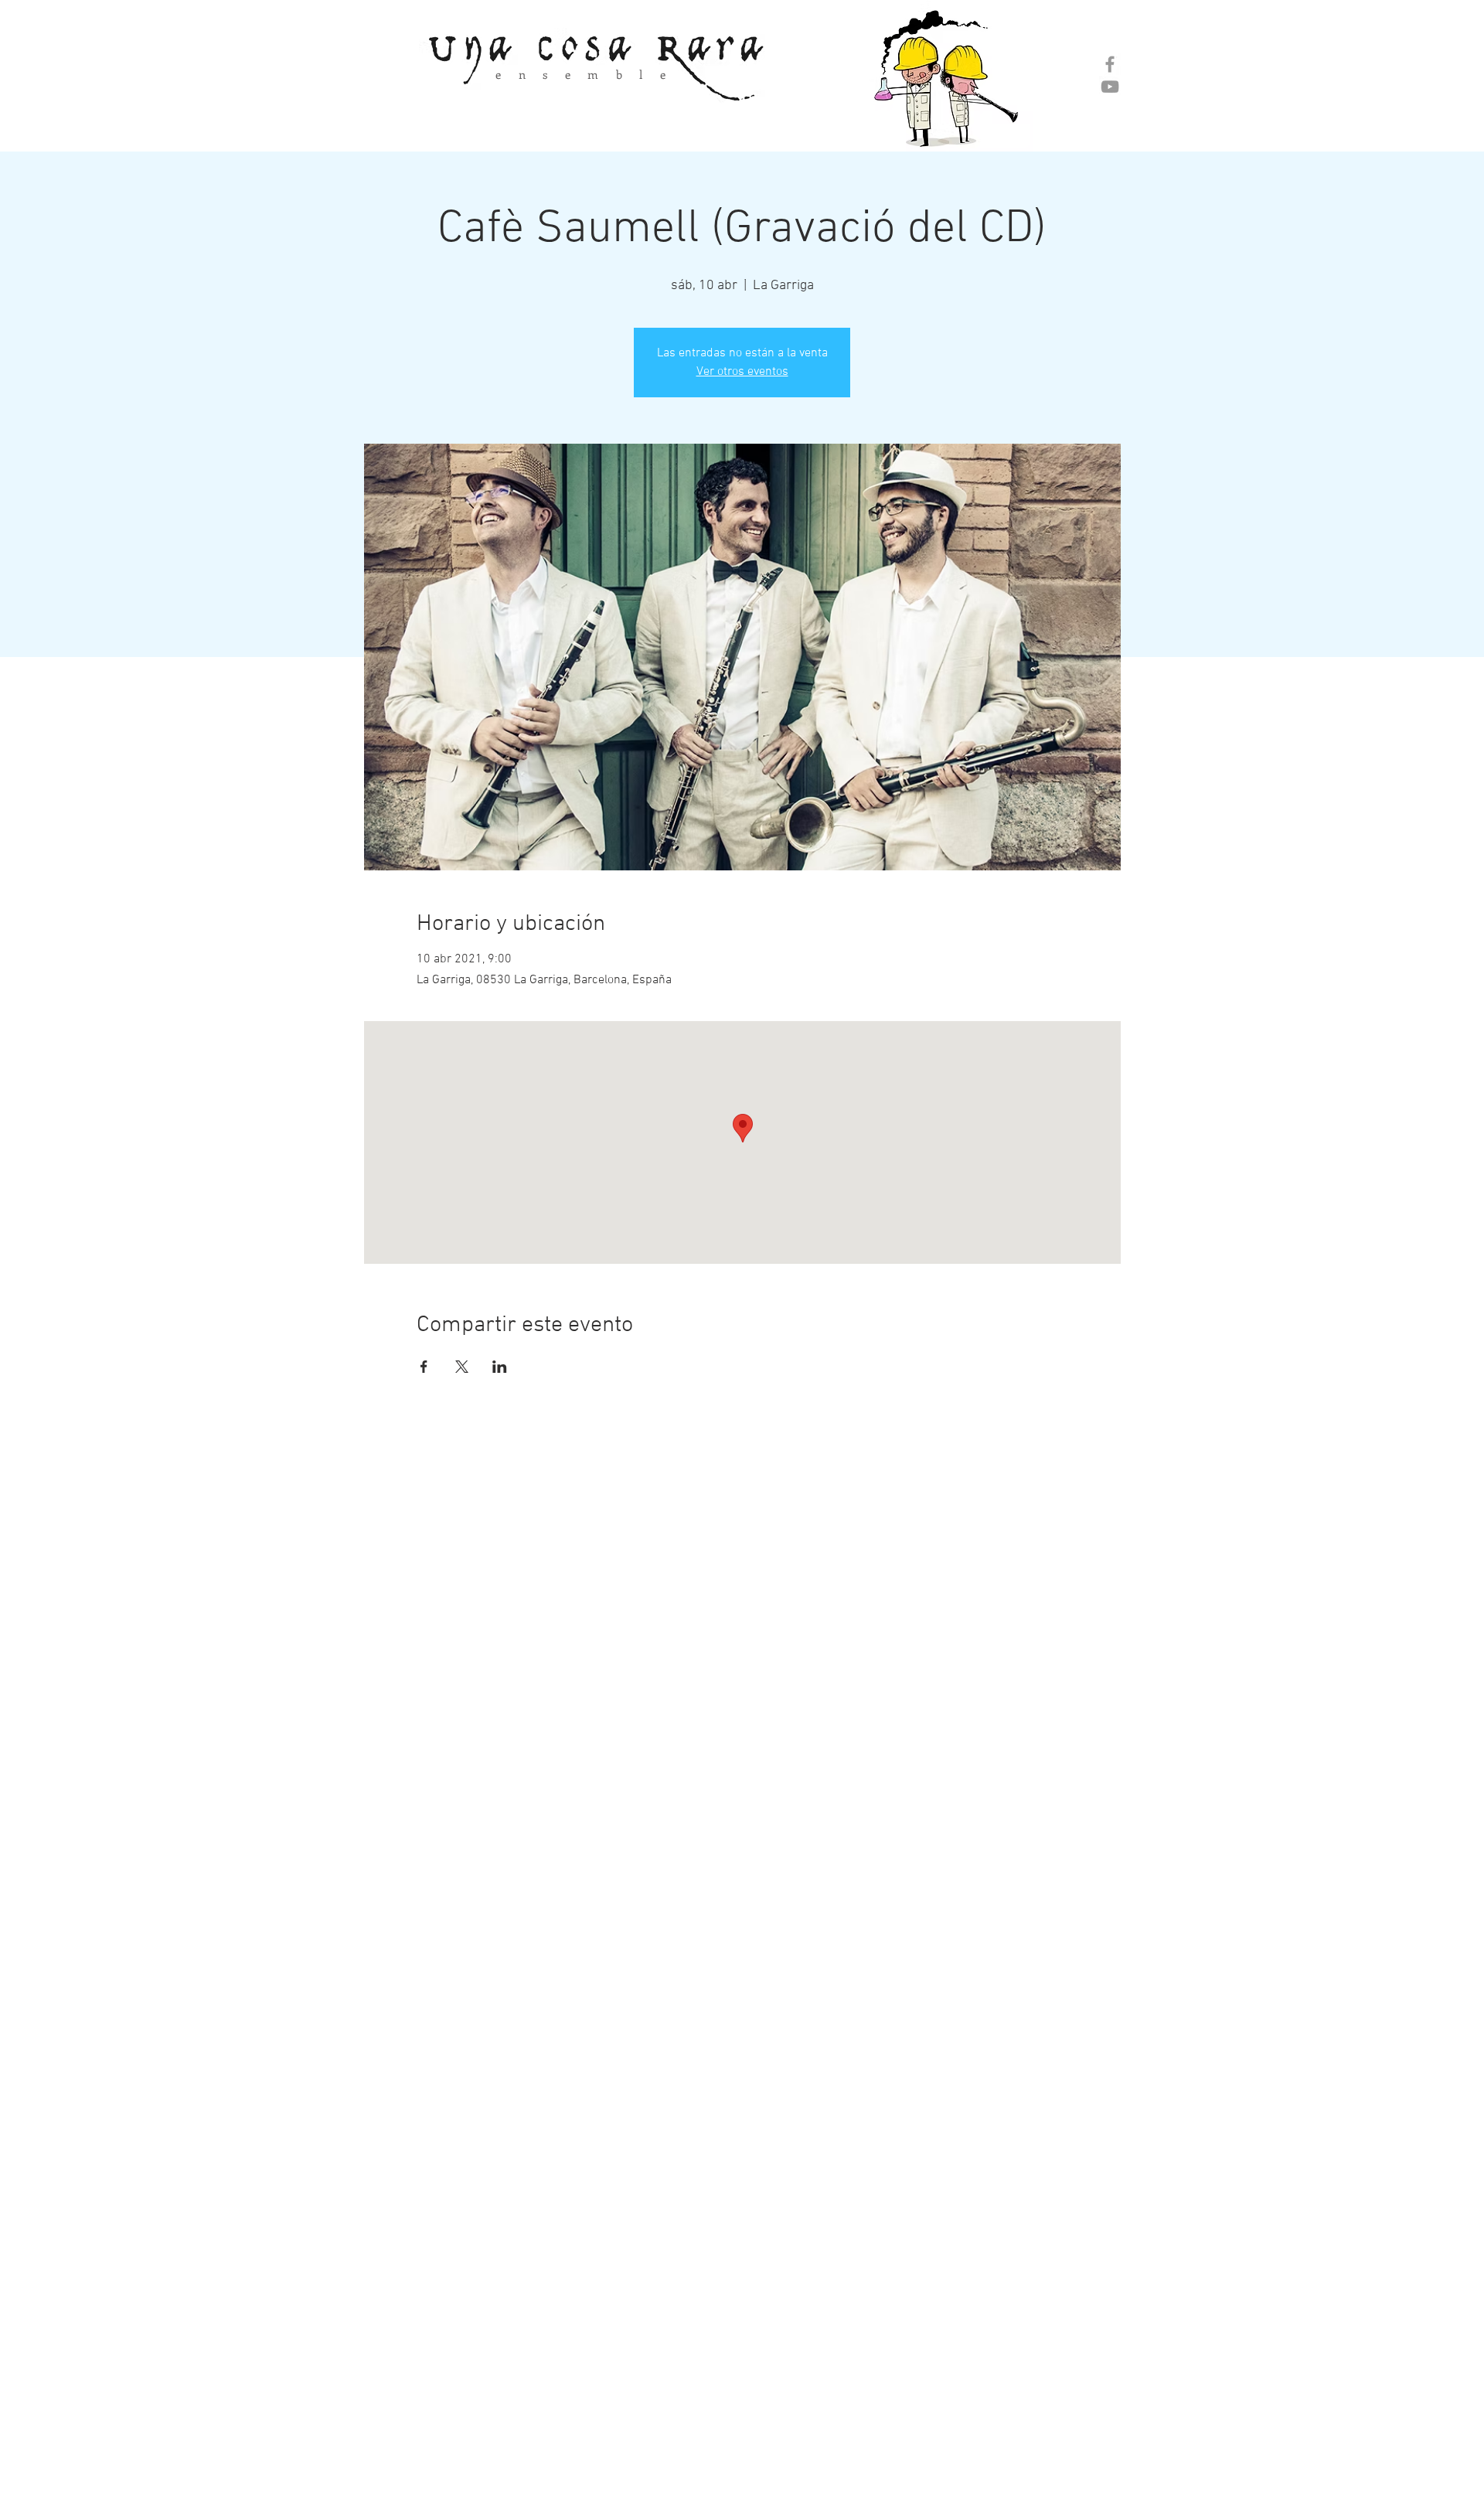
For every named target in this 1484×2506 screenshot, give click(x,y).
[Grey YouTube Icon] (1110, 87)
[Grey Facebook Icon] (1110, 64)
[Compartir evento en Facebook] (424, 1367)
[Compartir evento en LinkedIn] (500, 1367)
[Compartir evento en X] (462, 1367)
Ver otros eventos (742, 372)
